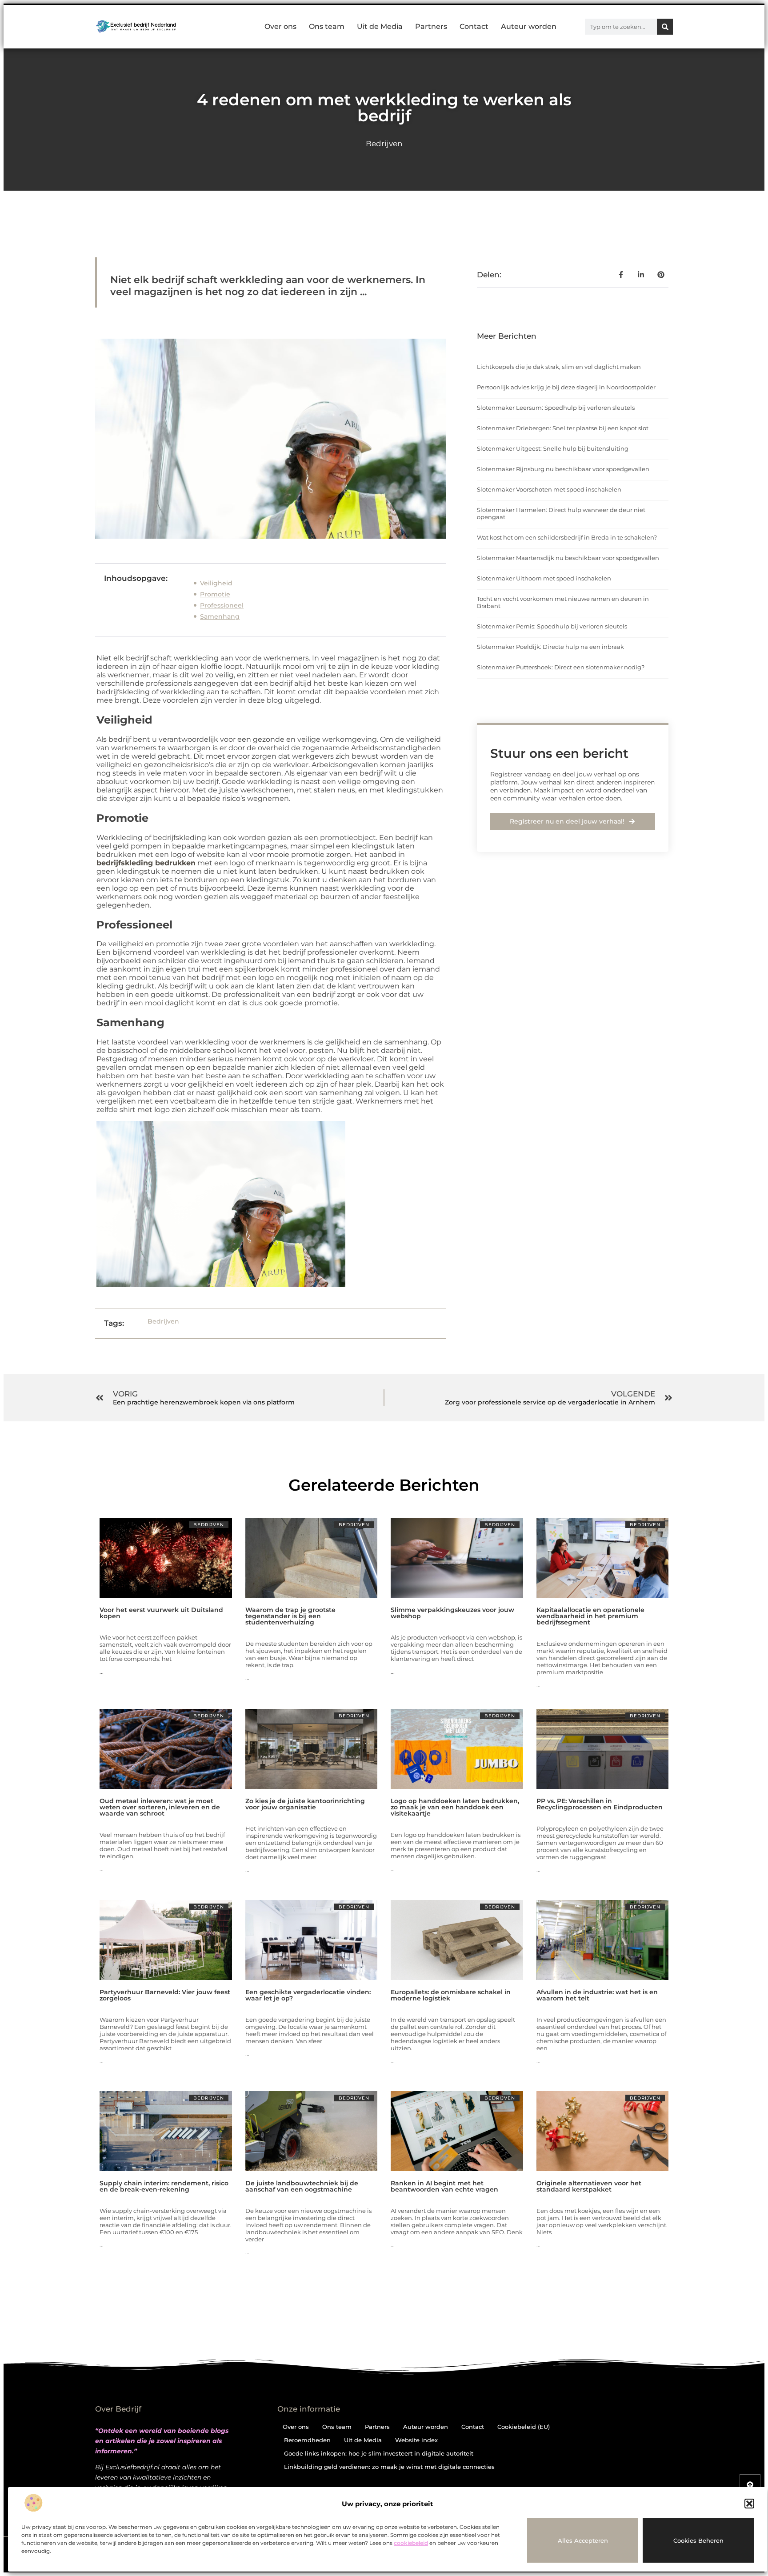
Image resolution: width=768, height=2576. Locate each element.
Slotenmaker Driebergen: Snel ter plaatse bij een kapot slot (563, 428)
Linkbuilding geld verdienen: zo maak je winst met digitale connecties (389, 2467)
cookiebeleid (411, 2543)
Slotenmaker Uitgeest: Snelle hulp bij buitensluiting (553, 448)
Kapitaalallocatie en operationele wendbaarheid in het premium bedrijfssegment (590, 1616)
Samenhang (220, 616)
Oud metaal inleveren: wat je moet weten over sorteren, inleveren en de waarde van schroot (160, 1807)
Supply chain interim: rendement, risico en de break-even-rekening (164, 2186)
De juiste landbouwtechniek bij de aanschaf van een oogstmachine (302, 2186)
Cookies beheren (698, 2540)
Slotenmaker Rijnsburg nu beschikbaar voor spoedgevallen (563, 469)
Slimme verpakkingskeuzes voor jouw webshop (452, 1613)
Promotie (215, 594)
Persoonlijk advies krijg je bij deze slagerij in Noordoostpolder (566, 387)
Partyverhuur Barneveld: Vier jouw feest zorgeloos (165, 1995)
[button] (749, 2504)
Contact (474, 26)
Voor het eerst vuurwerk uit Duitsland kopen (161, 1613)
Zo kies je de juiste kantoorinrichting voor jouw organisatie (305, 1804)
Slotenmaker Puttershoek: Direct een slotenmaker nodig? (561, 667)
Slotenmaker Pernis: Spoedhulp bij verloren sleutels (552, 626)
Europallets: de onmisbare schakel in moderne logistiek (451, 1995)
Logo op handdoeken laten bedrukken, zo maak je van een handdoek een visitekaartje (455, 1807)
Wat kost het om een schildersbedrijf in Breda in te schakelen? (567, 537)
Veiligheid (216, 583)
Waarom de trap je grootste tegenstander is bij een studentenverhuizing (290, 1616)
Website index (416, 2440)
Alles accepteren (583, 2540)
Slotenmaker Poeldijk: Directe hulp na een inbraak (550, 647)
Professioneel (222, 605)
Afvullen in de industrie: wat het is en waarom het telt (597, 1995)
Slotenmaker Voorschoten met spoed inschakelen (549, 489)
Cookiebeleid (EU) (524, 2427)
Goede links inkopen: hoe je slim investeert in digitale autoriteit (379, 2453)
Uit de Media (380, 26)
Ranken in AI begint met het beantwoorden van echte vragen (444, 2186)
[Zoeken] (665, 27)
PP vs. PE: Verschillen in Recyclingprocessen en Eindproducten (600, 1804)
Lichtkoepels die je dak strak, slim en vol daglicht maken (559, 367)
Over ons (280, 26)
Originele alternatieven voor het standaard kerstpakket (589, 2186)
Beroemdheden (307, 2440)
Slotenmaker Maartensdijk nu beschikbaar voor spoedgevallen (568, 558)
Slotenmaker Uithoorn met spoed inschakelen (544, 578)
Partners (431, 26)
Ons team (327, 26)
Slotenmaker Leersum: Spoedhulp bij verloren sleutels (556, 408)
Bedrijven (384, 144)
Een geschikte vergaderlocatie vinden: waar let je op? (308, 1995)
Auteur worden (529, 26)
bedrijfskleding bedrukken (146, 863)
